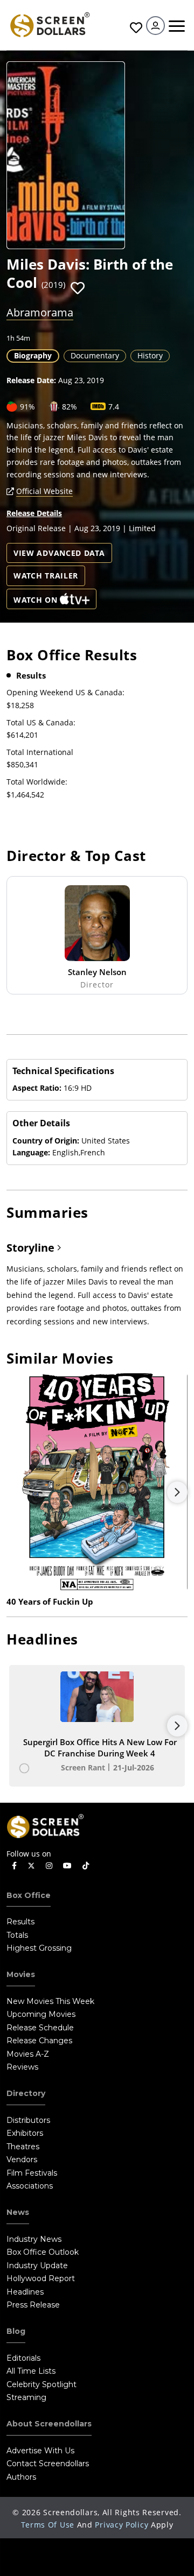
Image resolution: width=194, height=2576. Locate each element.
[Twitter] (31, 1865)
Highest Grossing (39, 1948)
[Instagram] (49, 1866)
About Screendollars (49, 2424)
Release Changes (39, 2041)
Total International (40, 752)
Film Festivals (32, 2173)
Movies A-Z (28, 2054)
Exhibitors (25, 2133)
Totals (17, 1935)
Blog (16, 2331)
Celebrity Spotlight (41, 2384)
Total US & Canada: (41, 722)
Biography (33, 355)
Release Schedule (40, 2028)
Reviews (22, 2067)
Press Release (33, 2305)
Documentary (95, 355)
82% (70, 407)
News (18, 2212)
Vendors (22, 2159)
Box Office (29, 1895)
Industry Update (37, 2266)
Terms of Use (48, 2525)
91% (27, 407)
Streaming (26, 2397)
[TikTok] (86, 1866)
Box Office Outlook (43, 2252)
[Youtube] (67, 1866)
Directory (26, 2093)
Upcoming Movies (41, 2014)
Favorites (135, 28)
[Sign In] (155, 26)
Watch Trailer (46, 576)
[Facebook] (14, 1866)
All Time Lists (31, 2371)
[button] (78, 288)
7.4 (114, 407)
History (150, 355)
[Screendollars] (50, 24)
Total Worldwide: (37, 782)
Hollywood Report (41, 2278)
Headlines (25, 2292)
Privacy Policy (122, 2525)
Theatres (23, 2147)
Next (177, 1492)
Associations (30, 2186)
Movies (21, 1974)
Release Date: (31, 380)
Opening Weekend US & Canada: (65, 692)
